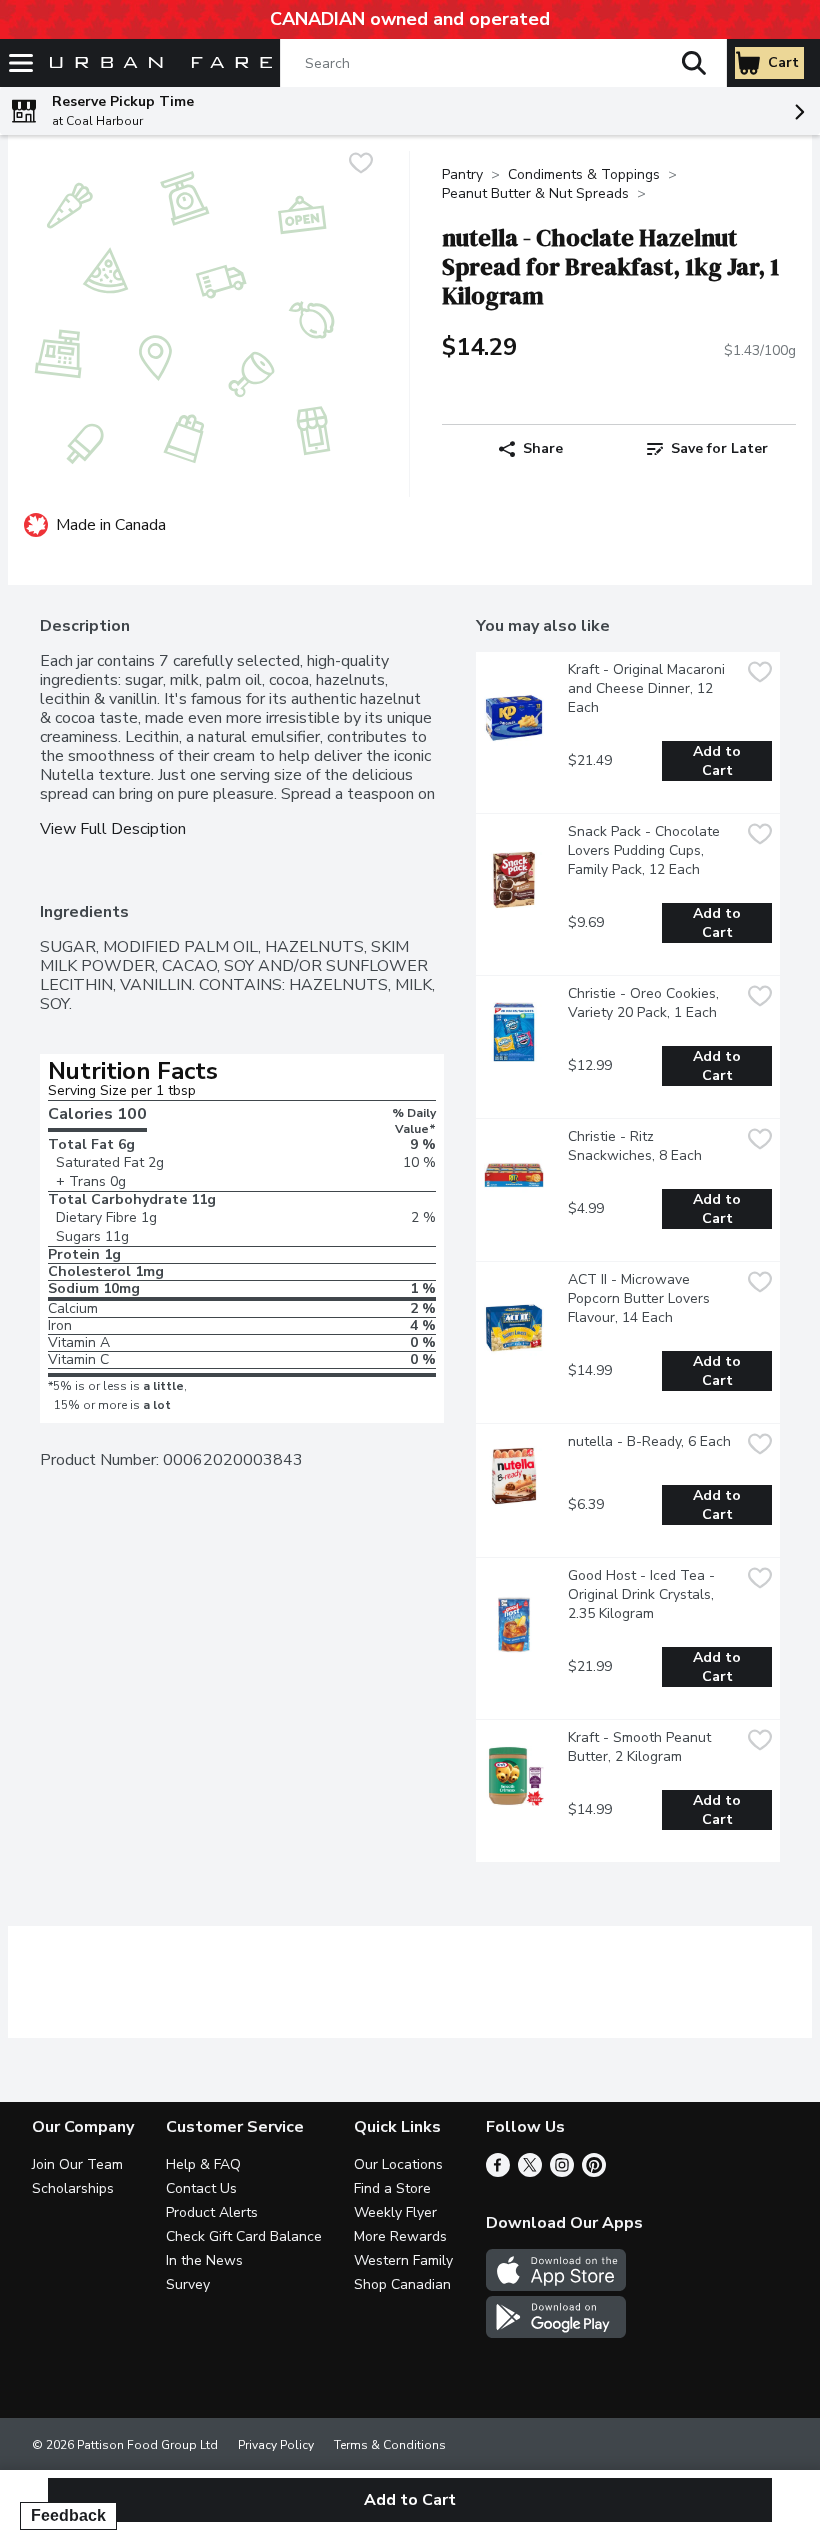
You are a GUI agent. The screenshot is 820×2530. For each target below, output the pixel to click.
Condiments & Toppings (584, 174)
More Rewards (400, 2236)
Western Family (403, 2260)
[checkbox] (361, 165)
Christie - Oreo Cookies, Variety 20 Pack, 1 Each (645, 1003)
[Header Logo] (157, 63)
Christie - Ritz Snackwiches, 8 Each (635, 1146)
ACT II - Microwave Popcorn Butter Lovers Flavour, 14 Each (641, 1298)
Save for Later (719, 448)
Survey (188, 2284)
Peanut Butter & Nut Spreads (535, 193)
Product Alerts (212, 2212)
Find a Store (392, 2188)
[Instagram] (562, 2172)
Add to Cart (719, 761)
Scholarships (73, 2188)
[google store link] (556, 2333)
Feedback (68, 2515)
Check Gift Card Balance (244, 2236)
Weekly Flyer (395, 2212)
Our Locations (398, 2164)
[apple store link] (556, 2286)
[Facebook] (498, 2172)
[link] (707, 449)
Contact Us (201, 2188)
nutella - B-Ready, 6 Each (649, 1441)
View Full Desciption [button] (113, 829)
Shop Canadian (402, 2284)
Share (543, 448)
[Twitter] (530, 2172)
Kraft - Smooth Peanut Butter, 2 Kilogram (641, 1747)
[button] (694, 63)
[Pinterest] (594, 2172)
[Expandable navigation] (21, 63)
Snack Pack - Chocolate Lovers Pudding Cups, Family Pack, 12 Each (646, 850)
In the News (204, 2260)
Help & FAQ (203, 2164)
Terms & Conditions (390, 2445)
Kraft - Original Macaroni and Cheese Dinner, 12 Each (648, 688)
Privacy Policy (276, 2445)
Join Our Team (77, 2164)
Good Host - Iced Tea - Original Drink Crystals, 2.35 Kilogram (643, 1594)
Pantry (462, 174)
